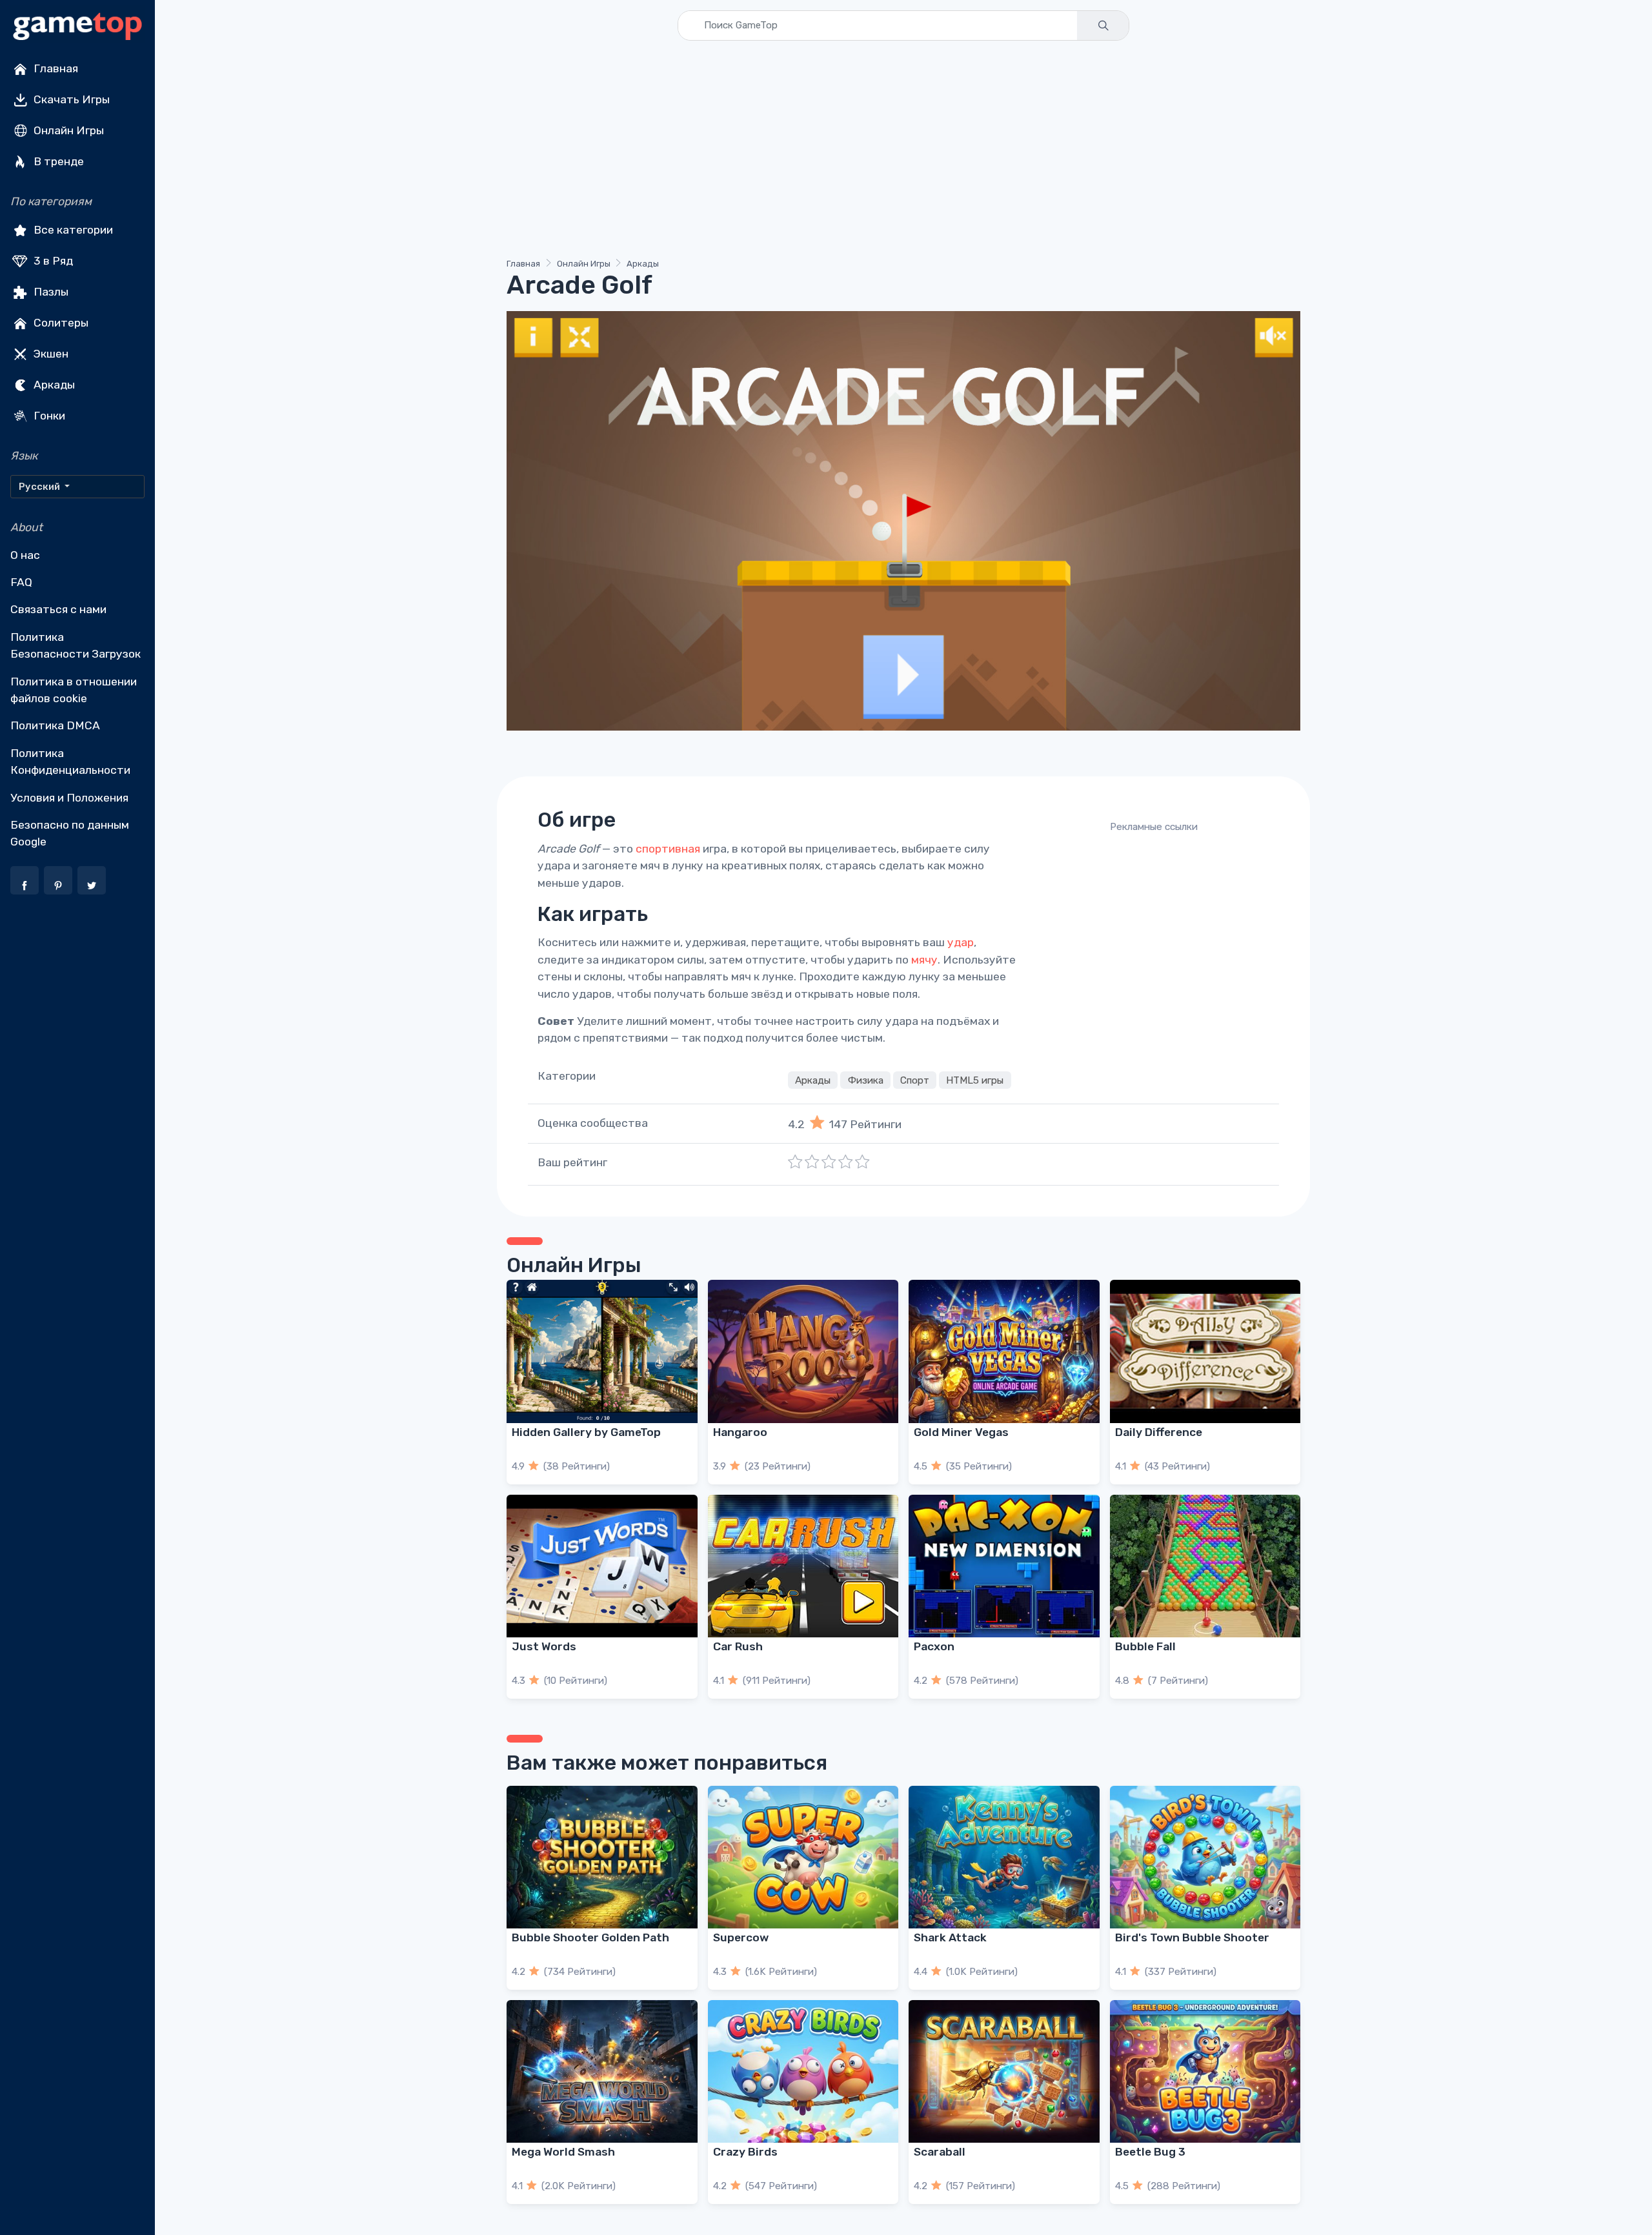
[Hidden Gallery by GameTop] (602, 1351)
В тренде (57, 161)
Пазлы (50, 292)
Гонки (48, 416)
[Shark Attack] (1004, 1857)
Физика (866, 1080)
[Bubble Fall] (1205, 1566)
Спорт (915, 1080)
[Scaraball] (1004, 2071)
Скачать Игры (70, 99)
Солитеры (60, 323)
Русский (40, 487)
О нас (25, 555)
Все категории (72, 230)
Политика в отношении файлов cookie (74, 690)
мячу (924, 960)
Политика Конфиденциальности (70, 762)
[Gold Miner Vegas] (1004, 1351)
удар (961, 942)
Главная (55, 68)
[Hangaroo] (803, 1351)
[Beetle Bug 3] (1205, 2071)
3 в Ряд (52, 261)
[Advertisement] (894, 152)
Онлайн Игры (67, 130)
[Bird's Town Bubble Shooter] (1205, 1857)
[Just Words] (602, 1566)
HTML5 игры (975, 1080)
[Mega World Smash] (602, 2071)
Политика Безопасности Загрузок (76, 645)
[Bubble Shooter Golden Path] (602, 1857)
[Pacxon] (1004, 1566)
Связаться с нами (58, 609)
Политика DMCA (55, 725)
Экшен (50, 354)
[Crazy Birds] (803, 2071)
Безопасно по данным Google (70, 833)
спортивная (668, 849)
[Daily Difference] (1205, 1351)
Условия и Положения (69, 798)
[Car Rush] (803, 1566)
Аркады (53, 385)
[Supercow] (803, 1857)
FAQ (21, 582)
